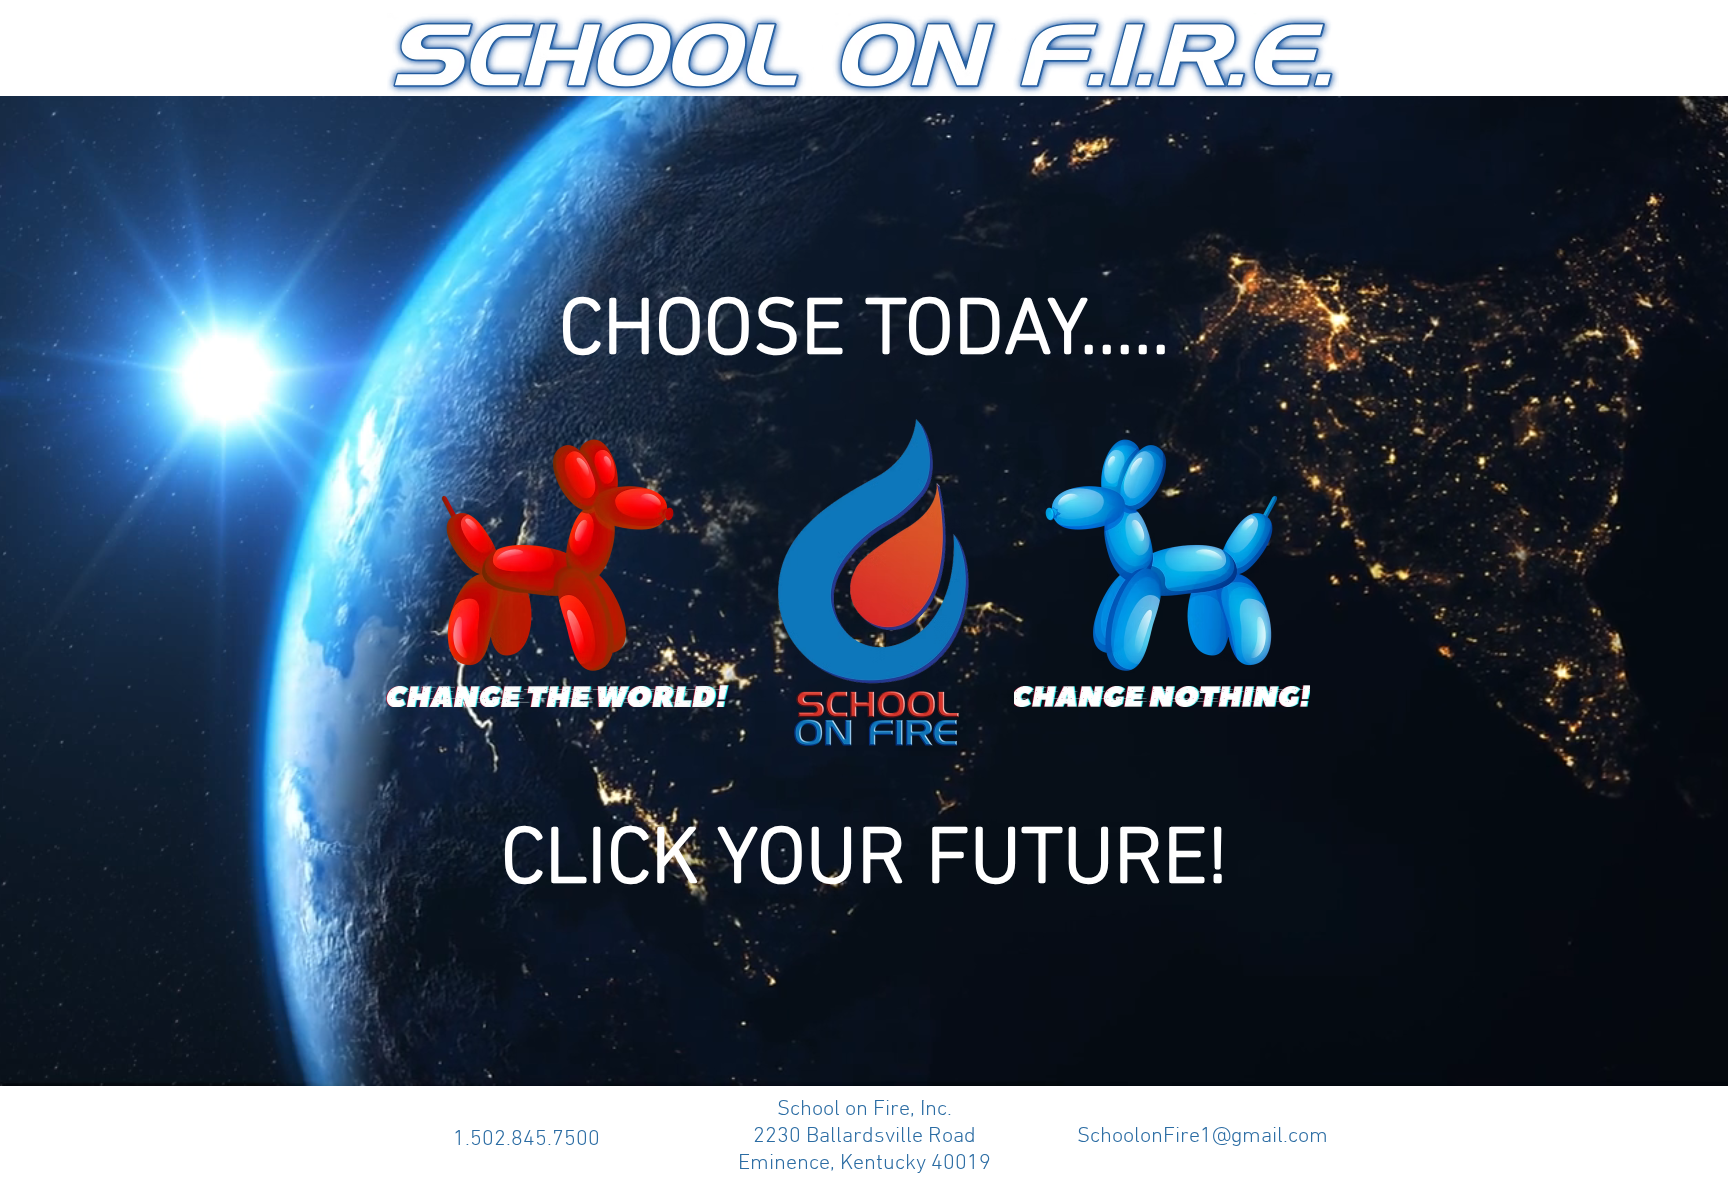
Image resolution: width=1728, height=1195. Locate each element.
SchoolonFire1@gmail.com (1202, 1136)
